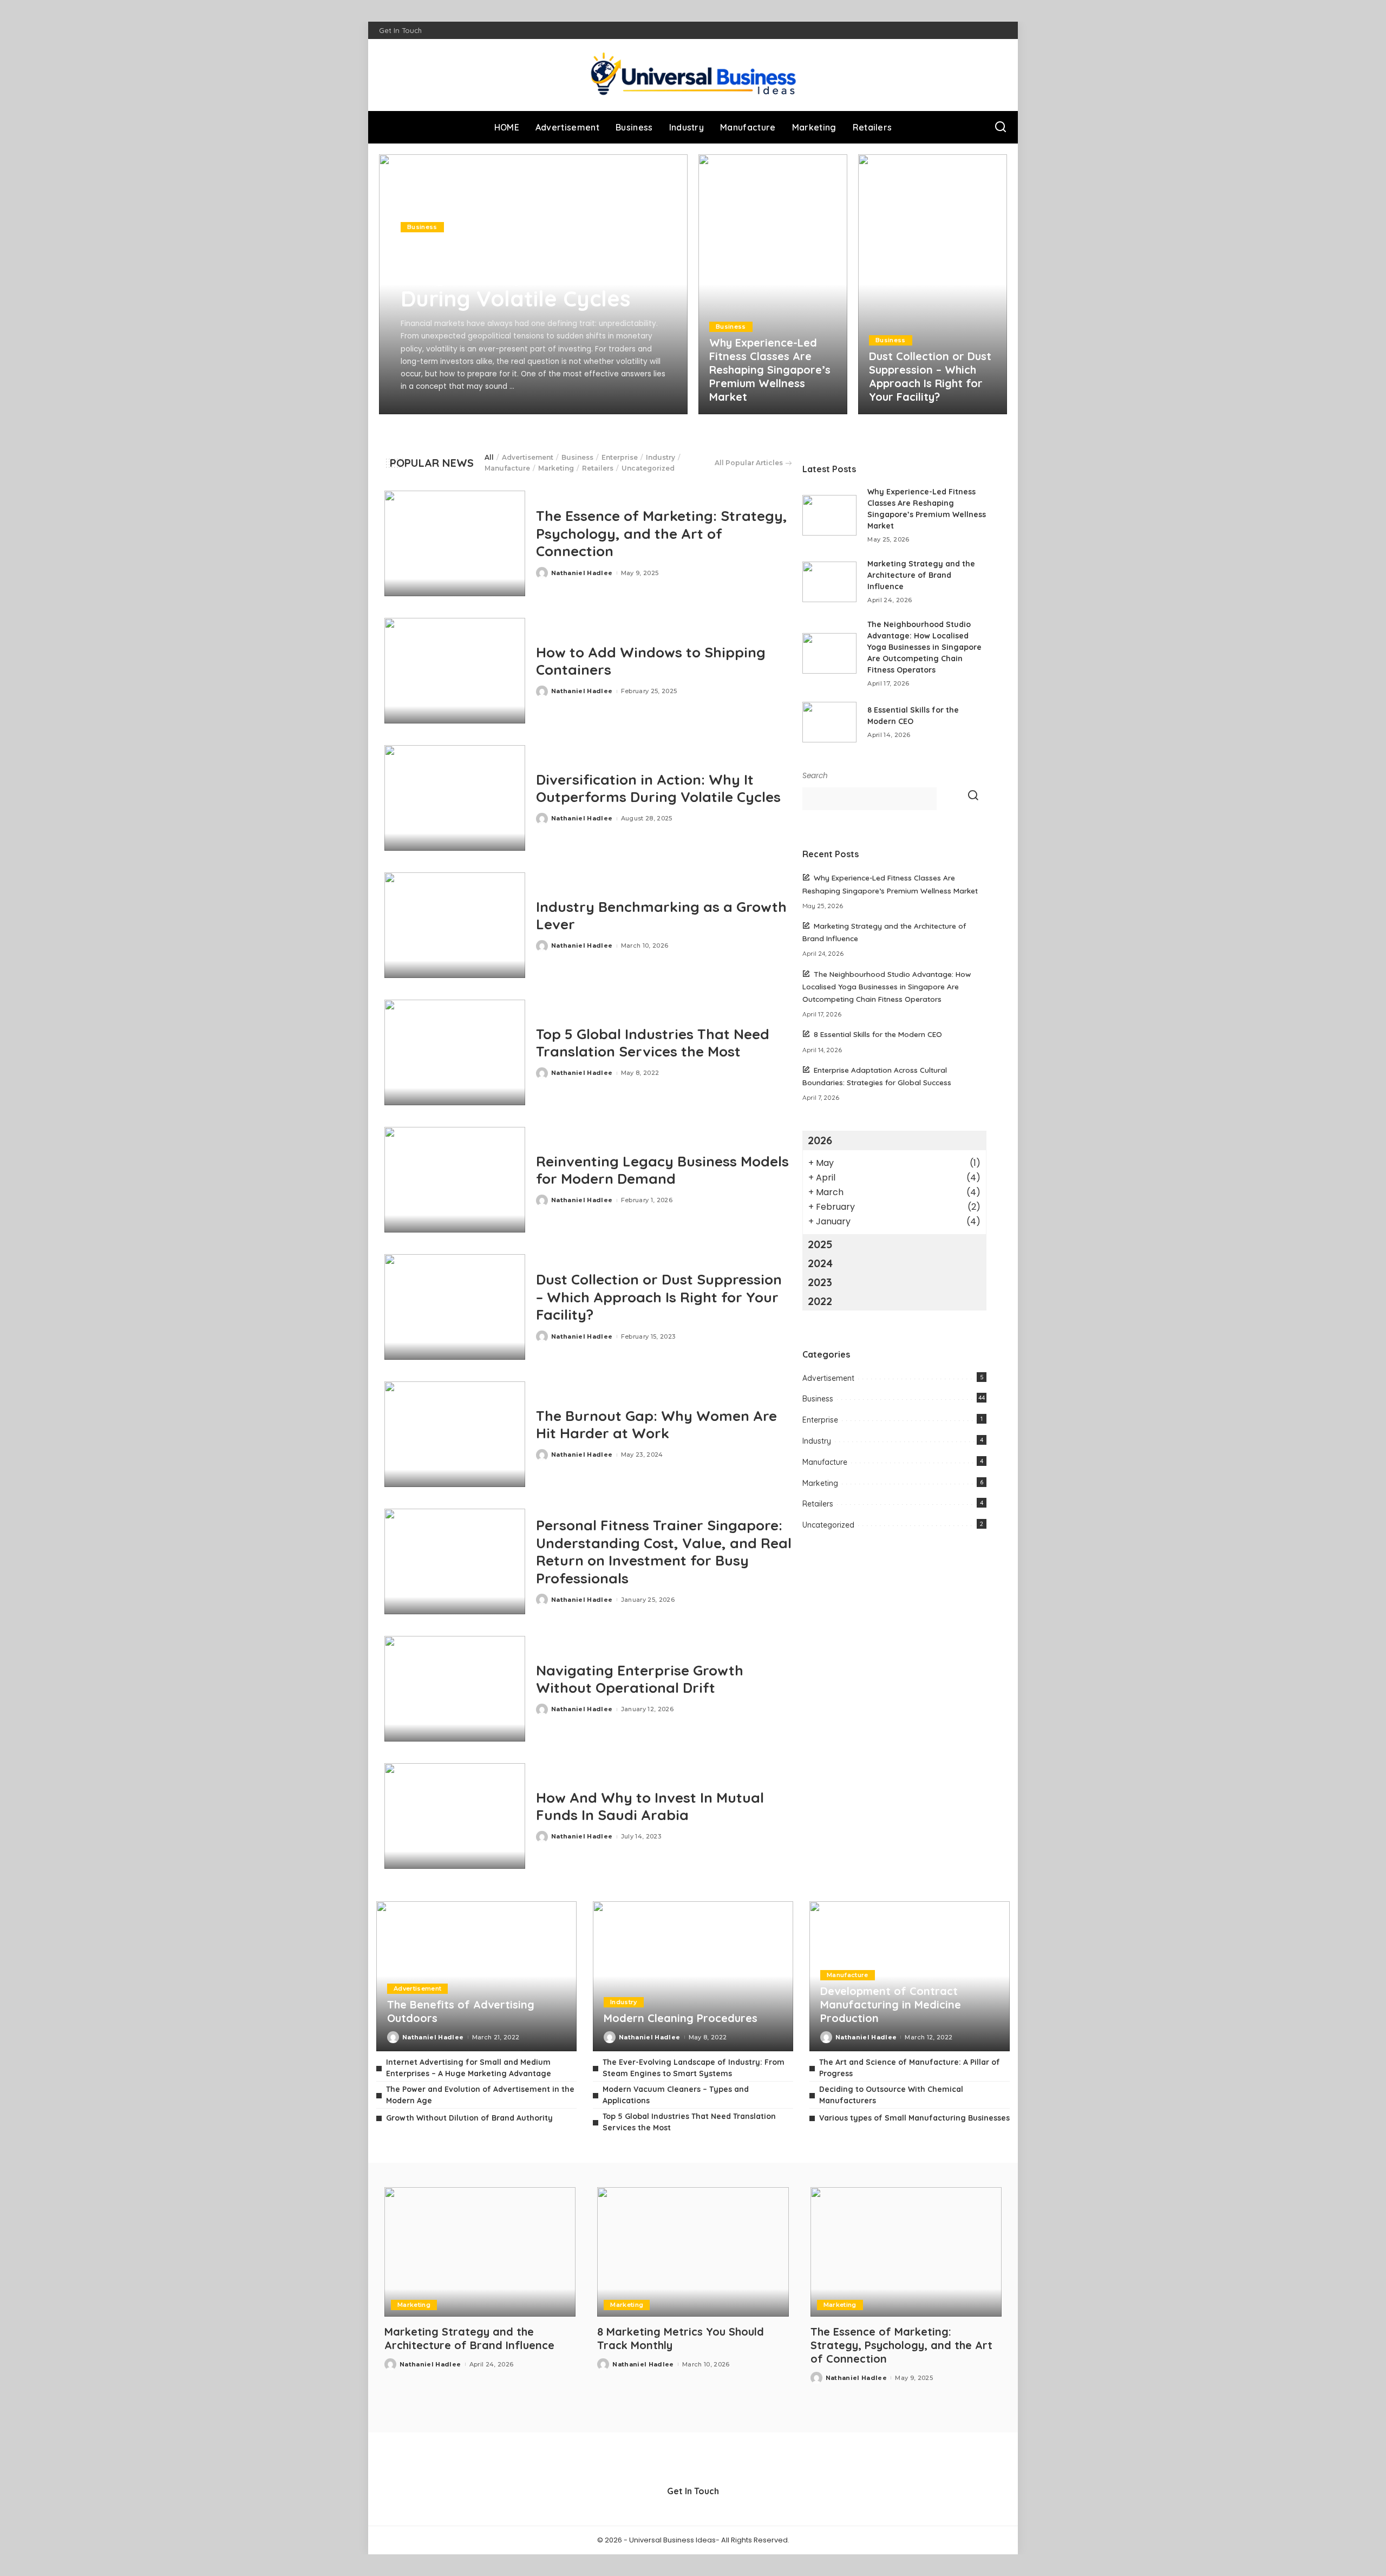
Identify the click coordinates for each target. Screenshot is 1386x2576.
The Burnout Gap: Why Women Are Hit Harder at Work (656, 1425)
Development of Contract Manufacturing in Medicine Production (891, 2004)
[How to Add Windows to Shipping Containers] (455, 671)
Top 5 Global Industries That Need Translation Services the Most (653, 1043)
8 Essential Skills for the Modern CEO (878, 1034)
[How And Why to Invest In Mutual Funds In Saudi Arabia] (455, 1816)
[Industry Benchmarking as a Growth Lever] (455, 925)
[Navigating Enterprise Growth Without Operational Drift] (455, 1689)
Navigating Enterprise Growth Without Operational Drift (640, 1679)
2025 (820, 1244)
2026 (820, 1140)
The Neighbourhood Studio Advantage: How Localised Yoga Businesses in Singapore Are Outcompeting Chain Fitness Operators (924, 647)
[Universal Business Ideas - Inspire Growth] (693, 75)
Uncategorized (648, 468)
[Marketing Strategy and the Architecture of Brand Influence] (829, 582)
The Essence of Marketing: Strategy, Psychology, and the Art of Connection (662, 533)
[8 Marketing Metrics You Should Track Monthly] (693, 2252)
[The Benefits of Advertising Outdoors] (476, 1976)
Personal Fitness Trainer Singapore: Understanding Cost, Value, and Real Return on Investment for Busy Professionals (664, 1552)
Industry (661, 457)
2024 (820, 1263)
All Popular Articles (749, 463)
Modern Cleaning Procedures (681, 2018)
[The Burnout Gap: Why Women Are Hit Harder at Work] (455, 1434)
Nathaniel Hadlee (447, 405)
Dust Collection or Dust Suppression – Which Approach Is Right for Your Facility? (930, 376)
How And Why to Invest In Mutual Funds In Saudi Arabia (650, 1807)
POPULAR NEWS (432, 463)
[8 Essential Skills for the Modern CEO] (829, 722)
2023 (820, 1282)
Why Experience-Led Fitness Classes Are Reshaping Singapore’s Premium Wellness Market (770, 370)
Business (422, 227)
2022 (820, 1301)
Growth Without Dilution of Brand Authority (469, 2118)
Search (815, 776)
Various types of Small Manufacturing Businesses (914, 2118)
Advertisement (528, 457)
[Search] (1001, 127)
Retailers (598, 468)
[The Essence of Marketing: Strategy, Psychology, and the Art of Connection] (455, 543)
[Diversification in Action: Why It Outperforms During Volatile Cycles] (455, 798)
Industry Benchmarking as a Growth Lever (661, 916)
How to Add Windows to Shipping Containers (651, 661)
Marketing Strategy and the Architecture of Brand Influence (921, 575)
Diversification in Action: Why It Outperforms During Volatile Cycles (527, 273)
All (489, 457)
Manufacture (507, 468)
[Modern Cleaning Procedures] (693, 1976)
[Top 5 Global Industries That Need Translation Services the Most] (455, 1052)
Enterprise (620, 457)
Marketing (556, 468)
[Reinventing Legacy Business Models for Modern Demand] (455, 1180)
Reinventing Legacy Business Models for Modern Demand (662, 1170)
